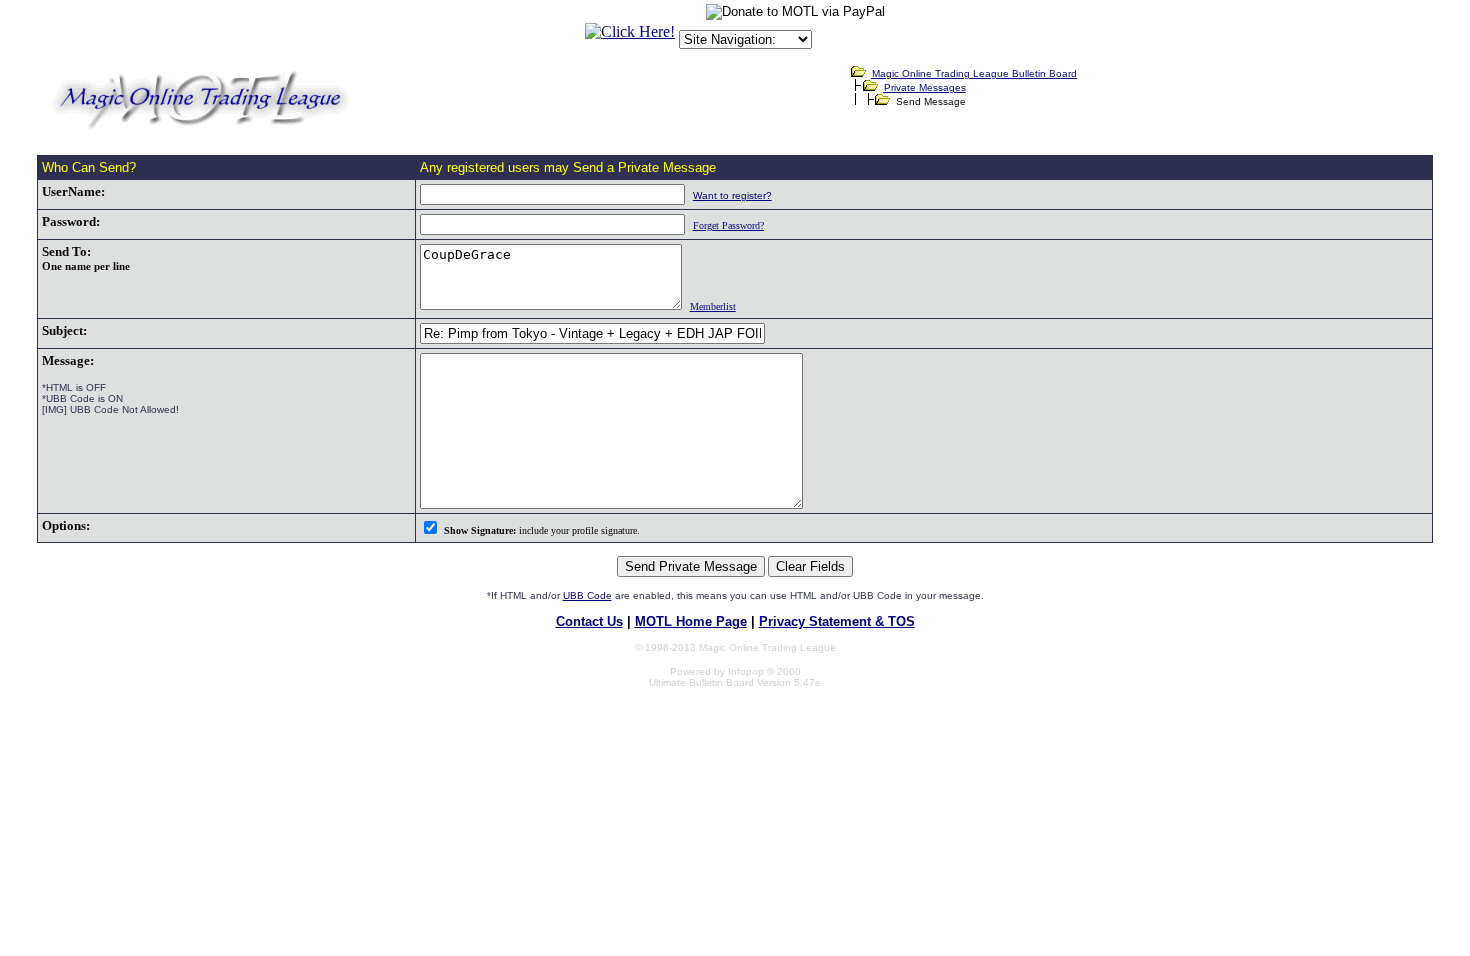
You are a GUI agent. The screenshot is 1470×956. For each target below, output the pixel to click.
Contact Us (589, 621)
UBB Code (587, 595)
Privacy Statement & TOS (837, 621)
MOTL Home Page (691, 621)
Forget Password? (728, 225)
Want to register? (732, 195)
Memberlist (713, 306)
